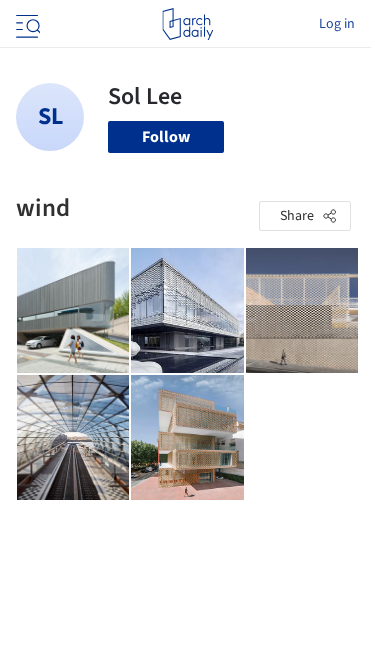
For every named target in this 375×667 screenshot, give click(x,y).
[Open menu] (26, 24)
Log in (337, 24)
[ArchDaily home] (187, 24)
